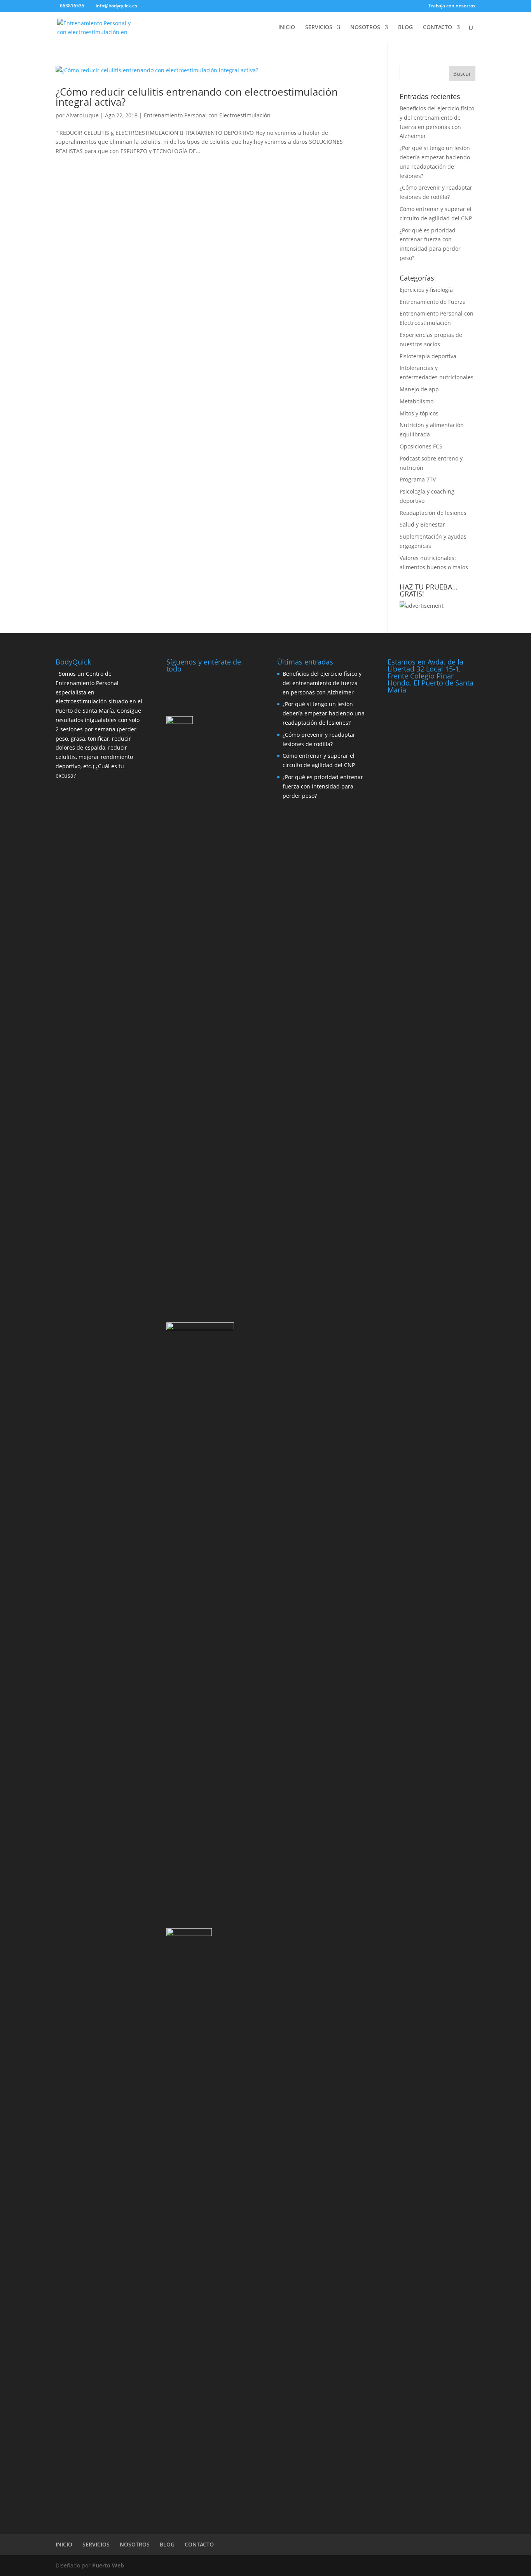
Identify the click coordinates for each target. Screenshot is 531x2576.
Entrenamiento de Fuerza (433, 302)
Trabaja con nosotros (452, 6)
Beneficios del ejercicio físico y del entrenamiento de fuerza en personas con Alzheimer (322, 683)
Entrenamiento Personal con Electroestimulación (207, 115)
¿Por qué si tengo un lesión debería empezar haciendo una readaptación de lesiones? (324, 713)
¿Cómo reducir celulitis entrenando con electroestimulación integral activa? (197, 97)
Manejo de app (419, 389)
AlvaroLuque (82, 115)
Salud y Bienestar (422, 524)
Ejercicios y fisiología (426, 290)
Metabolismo (417, 401)
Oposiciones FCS (421, 446)
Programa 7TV (418, 479)
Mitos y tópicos (419, 413)
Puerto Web (108, 2565)
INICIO (287, 28)
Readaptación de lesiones (433, 513)
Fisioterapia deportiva (428, 356)
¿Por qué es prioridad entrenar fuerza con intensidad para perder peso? (323, 786)
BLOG (405, 28)
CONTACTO (438, 28)
